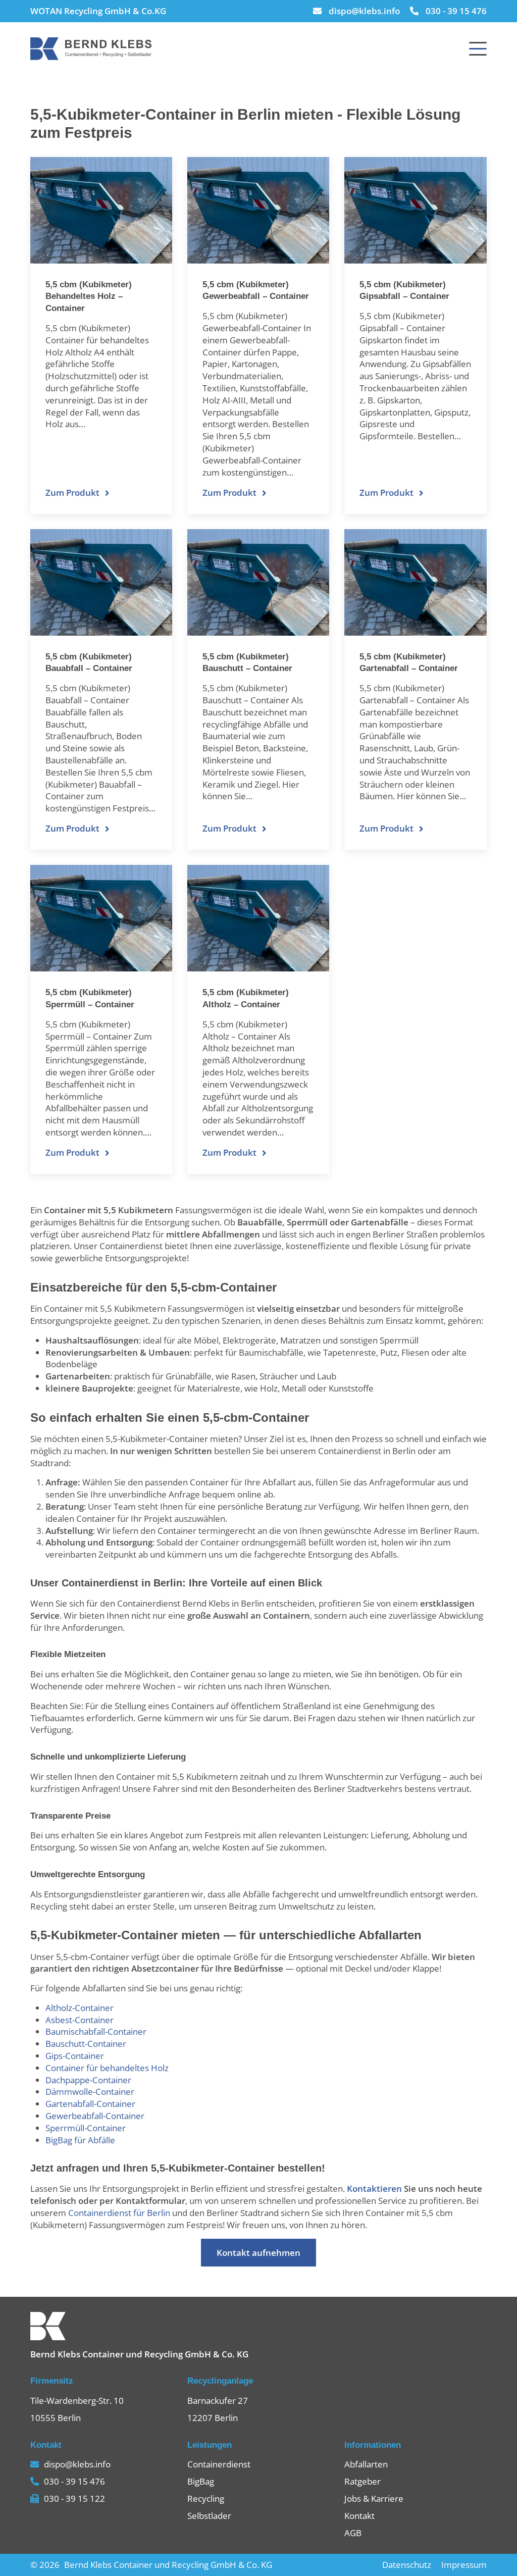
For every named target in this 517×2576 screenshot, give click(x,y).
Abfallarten (366, 2464)
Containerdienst (219, 2464)
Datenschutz (407, 2565)
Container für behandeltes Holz (107, 2068)
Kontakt (359, 2516)
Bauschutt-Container (86, 2044)
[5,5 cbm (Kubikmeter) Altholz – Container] (258, 918)
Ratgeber (363, 2481)
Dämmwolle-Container (90, 2092)
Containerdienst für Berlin (119, 2213)
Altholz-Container (80, 2008)
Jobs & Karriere (374, 2498)
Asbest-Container (80, 2020)
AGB (353, 2533)
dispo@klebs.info (364, 11)
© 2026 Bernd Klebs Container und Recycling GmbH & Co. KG (151, 2565)
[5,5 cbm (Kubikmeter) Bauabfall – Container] (101, 582)
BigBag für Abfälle (80, 2140)
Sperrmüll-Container (86, 2128)
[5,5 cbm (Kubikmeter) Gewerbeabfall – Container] (258, 210)
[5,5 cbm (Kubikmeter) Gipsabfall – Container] (415, 210)
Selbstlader (209, 2516)
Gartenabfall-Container (90, 2104)
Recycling (206, 2498)
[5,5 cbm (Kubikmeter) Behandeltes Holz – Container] (101, 210)
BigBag (201, 2481)
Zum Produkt (72, 493)
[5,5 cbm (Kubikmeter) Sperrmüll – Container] (101, 918)
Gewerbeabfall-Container (95, 2116)
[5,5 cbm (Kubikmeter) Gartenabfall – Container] (415, 582)
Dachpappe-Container (88, 2080)
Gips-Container (75, 2056)
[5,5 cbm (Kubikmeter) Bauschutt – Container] (258, 582)
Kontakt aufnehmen (258, 2253)
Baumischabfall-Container (96, 2031)
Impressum (464, 2565)
